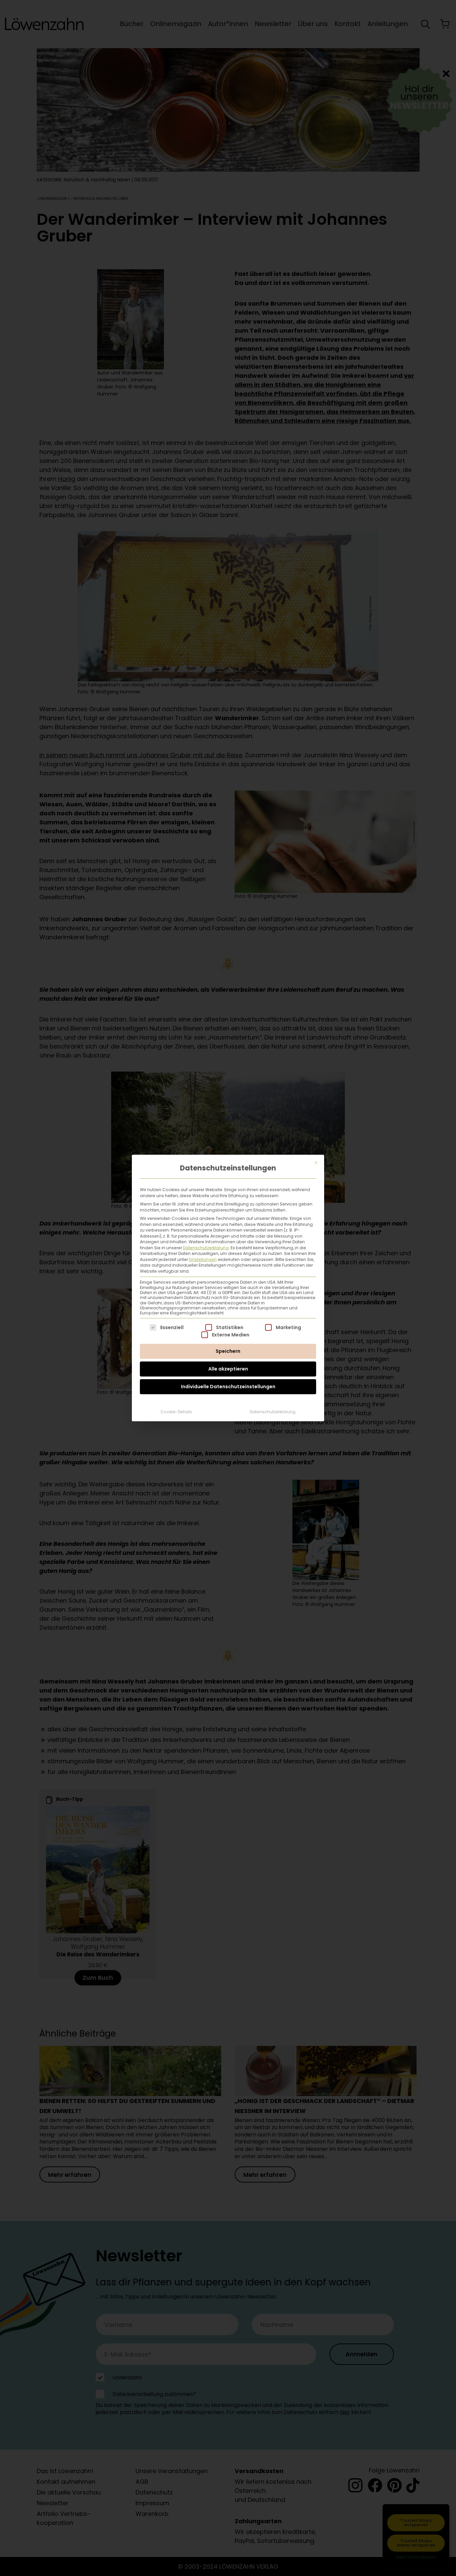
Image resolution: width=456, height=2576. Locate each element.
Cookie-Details (176, 1412)
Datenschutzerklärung (206, 1248)
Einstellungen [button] (203, 1259)
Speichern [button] (228, 1351)
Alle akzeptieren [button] (228, 1369)
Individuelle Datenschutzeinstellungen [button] (228, 1387)
